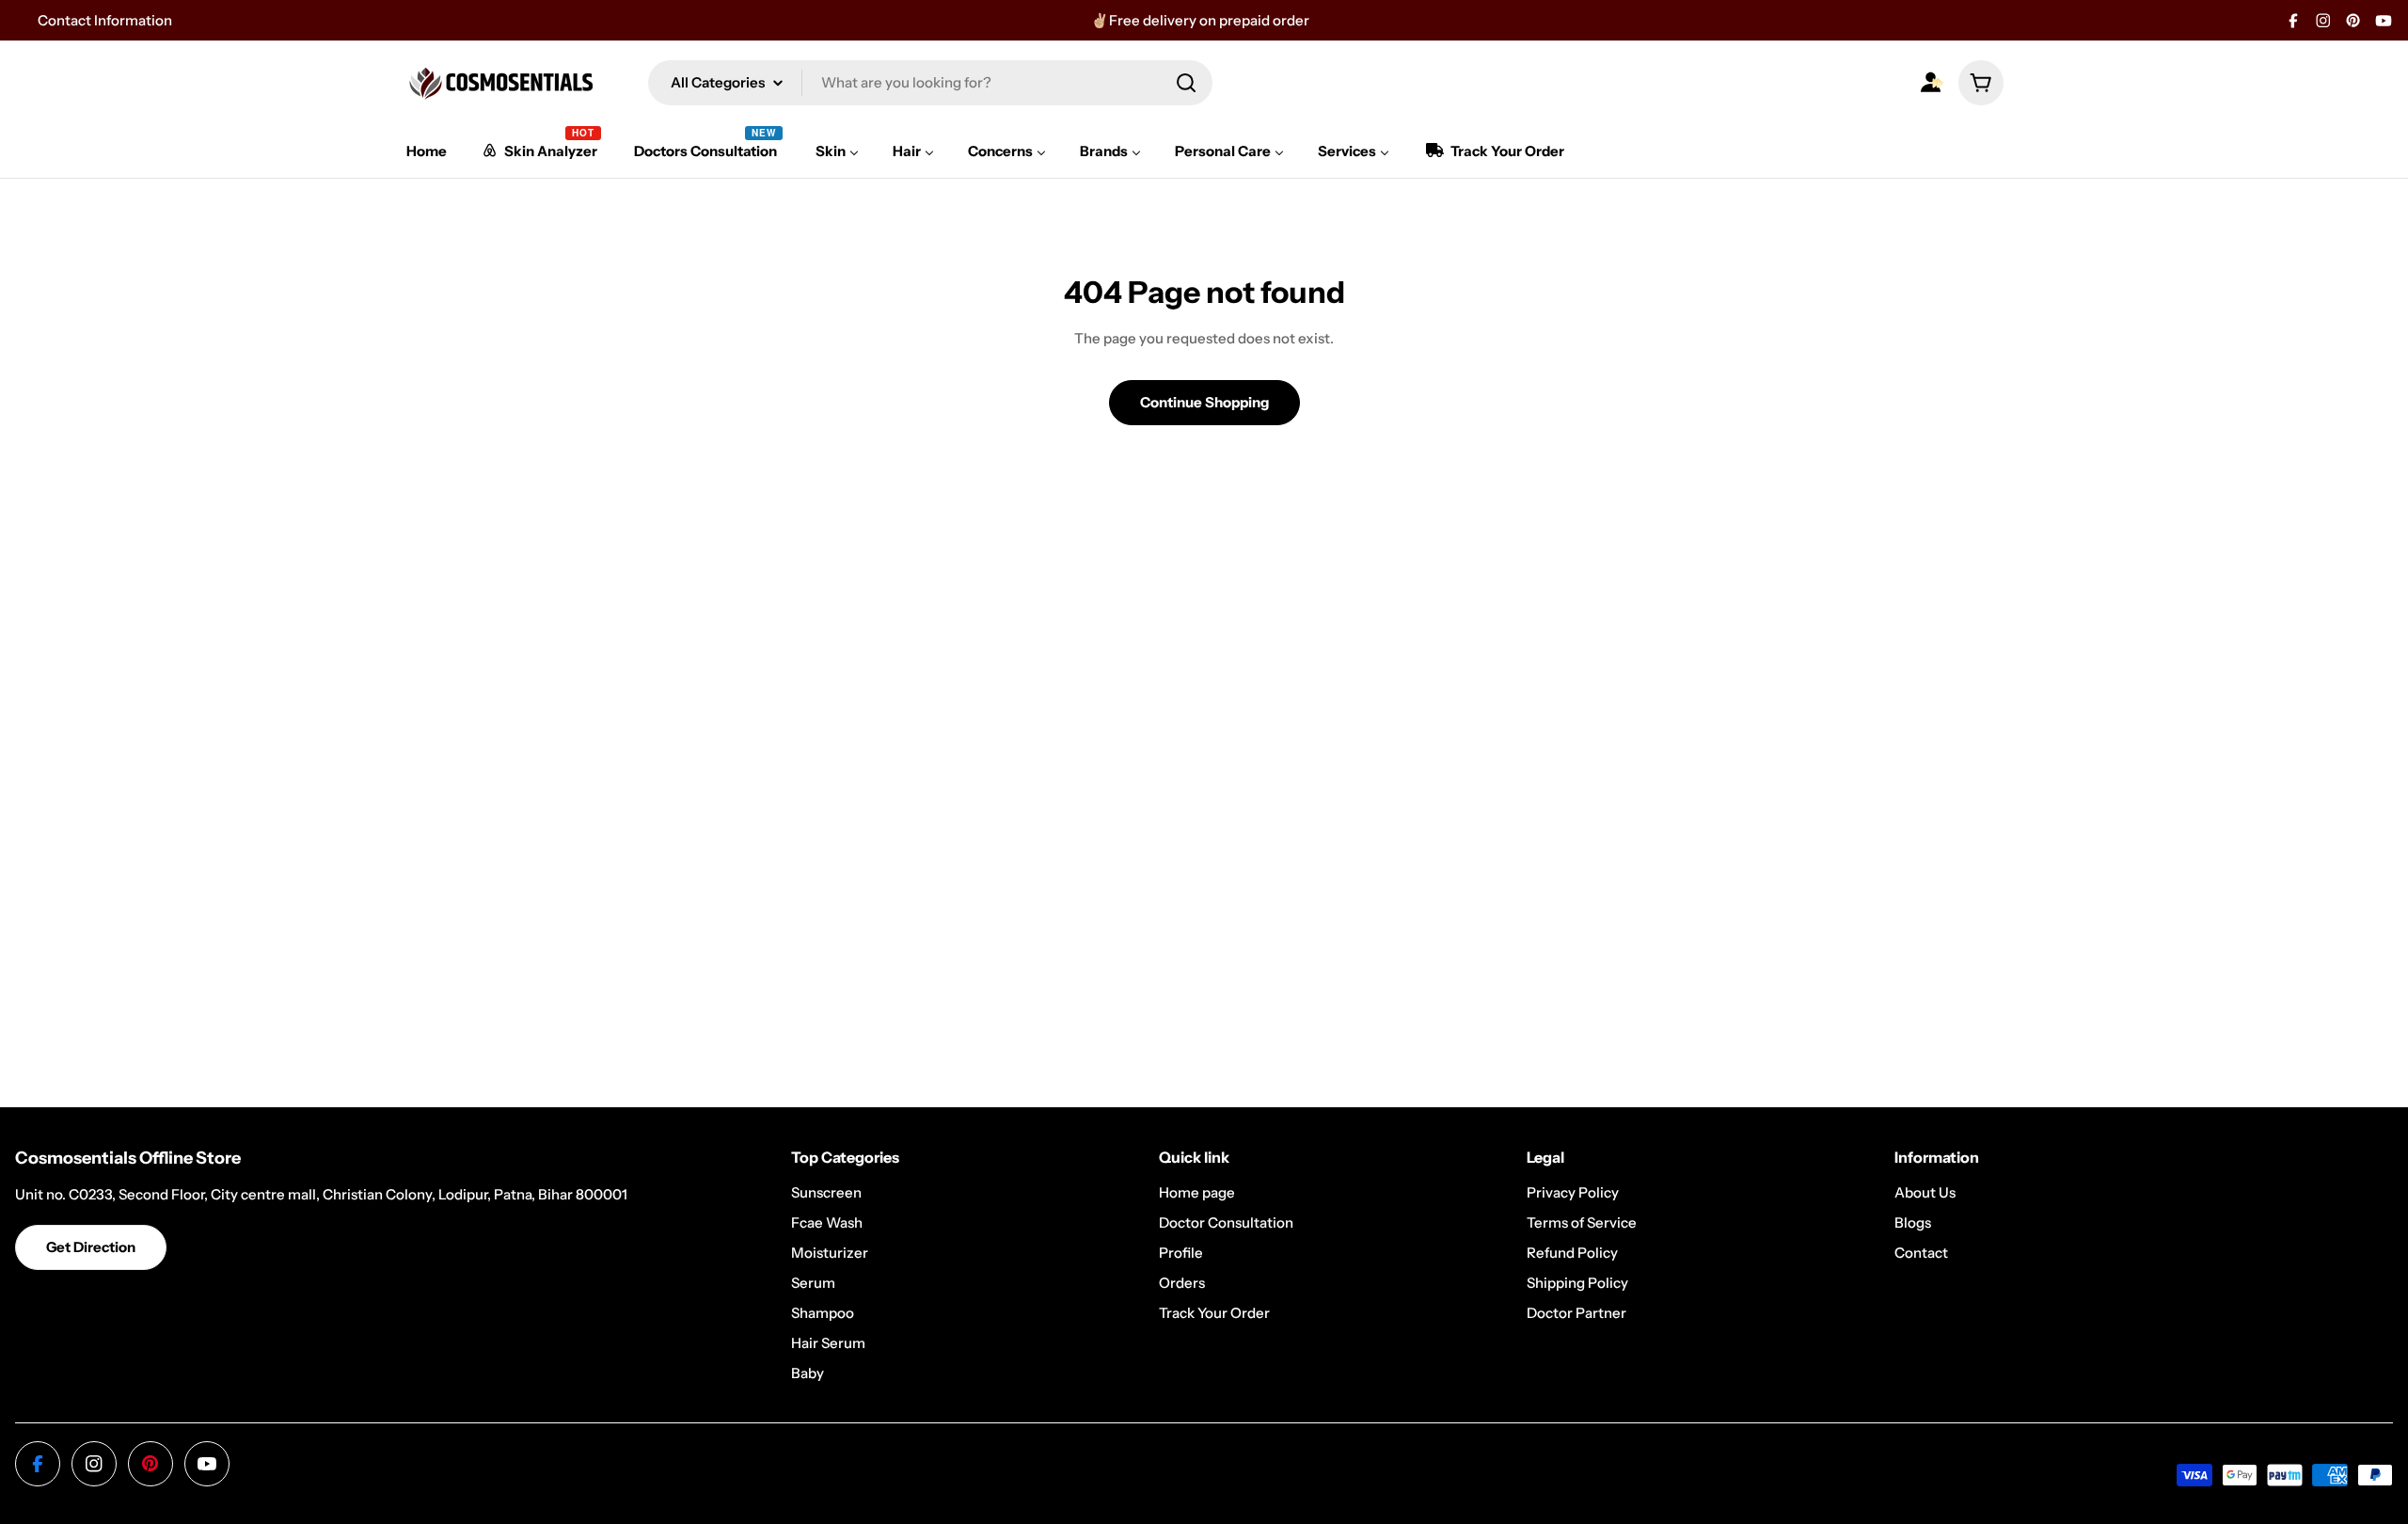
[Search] (1186, 83)
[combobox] (930, 83)
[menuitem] (427, 151)
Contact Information (105, 20)
